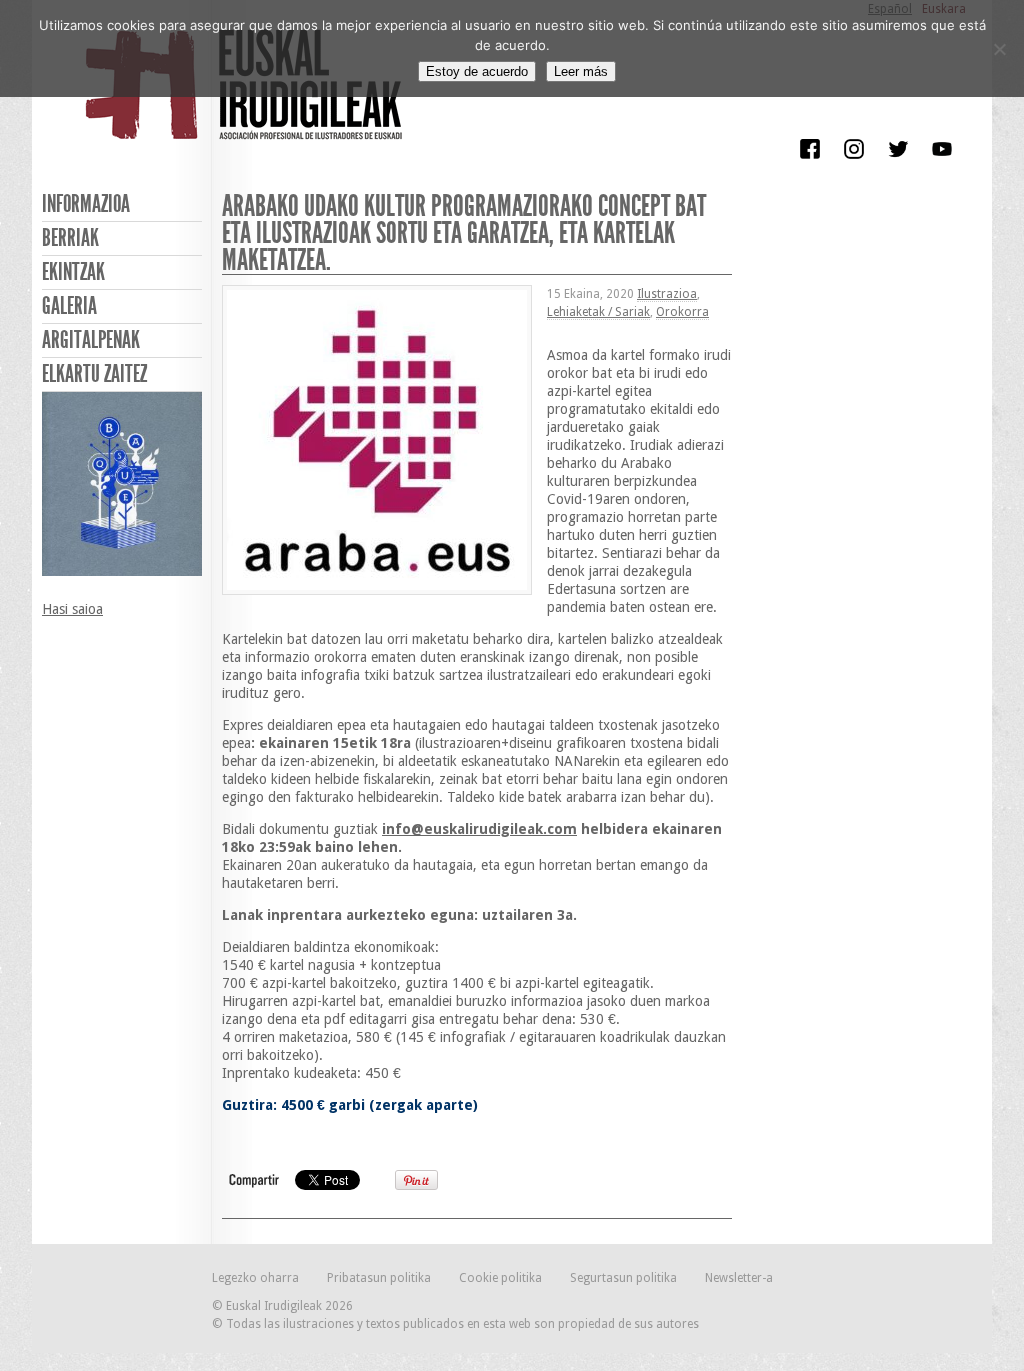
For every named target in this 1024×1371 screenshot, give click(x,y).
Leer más (581, 71)
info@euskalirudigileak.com (479, 829)
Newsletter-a (739, 1278)
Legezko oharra (255, 1278)
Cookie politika (500, 1278)
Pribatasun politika (379, 1278)
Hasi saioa (72, 609)
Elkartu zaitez (94, 374)
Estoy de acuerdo (477, 71)
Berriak (70, 238)
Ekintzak (73, 272)
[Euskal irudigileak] (247, 98)
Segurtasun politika (623, 1278)
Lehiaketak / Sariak (598, 312)
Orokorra (682, 312)
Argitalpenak (91, 340)
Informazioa (86, 204)
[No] (999, 49)
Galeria (69, 306)
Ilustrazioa (667, 294)
